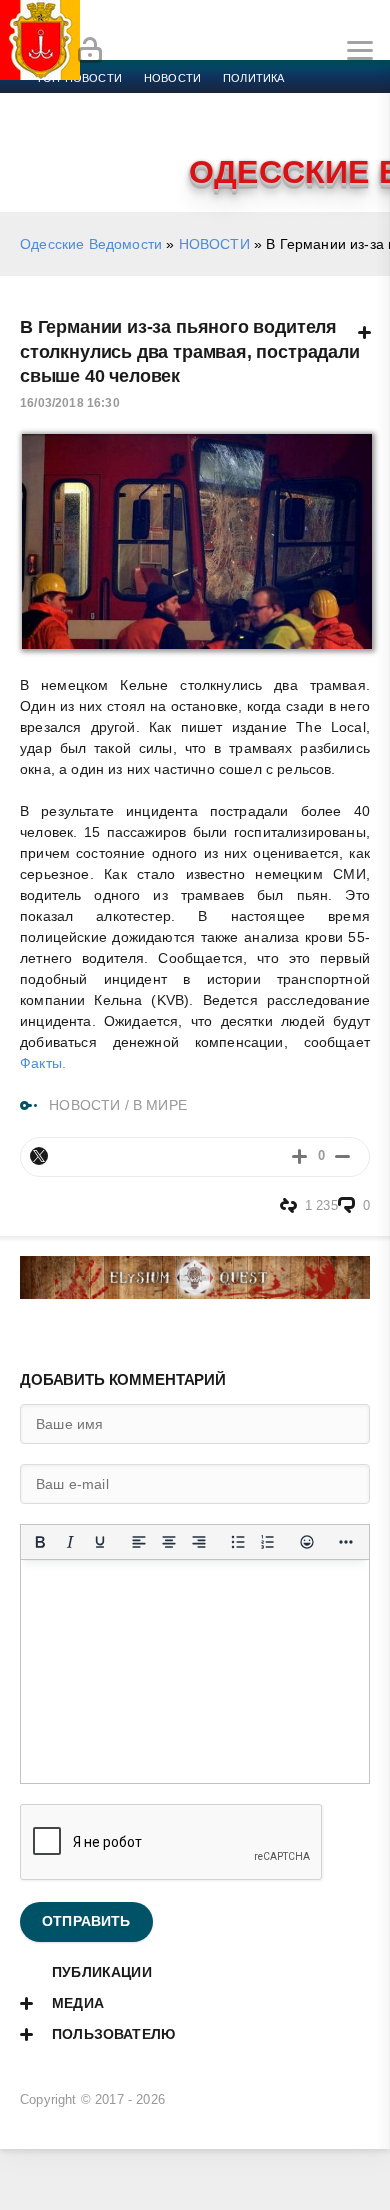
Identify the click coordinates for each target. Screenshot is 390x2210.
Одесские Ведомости (91, 244)
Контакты (122, 150)
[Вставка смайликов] (307, 1542)
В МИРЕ (160, 1105)
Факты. (43, 1063)
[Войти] (90, 51)
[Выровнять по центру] (169, 1542)
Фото (53, 150)
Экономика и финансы (108, 102)
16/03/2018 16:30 (70, 403)
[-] (342, 1156)
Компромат (247, 126)
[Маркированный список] (238, 1542)
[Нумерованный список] (268, 1542)
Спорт (222, 102)
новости (172, 78)
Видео (323, 126)
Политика (253, 78)
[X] (39, 1156)
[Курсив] (70, 1542)
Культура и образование (112, 126)
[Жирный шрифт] (40, 1542)
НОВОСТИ (214, 244)
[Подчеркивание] (100, 1542)
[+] (299, 1156)
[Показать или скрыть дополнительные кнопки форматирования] (346, 1542)
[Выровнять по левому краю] (139, 1542)
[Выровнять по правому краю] (199, 1542)
